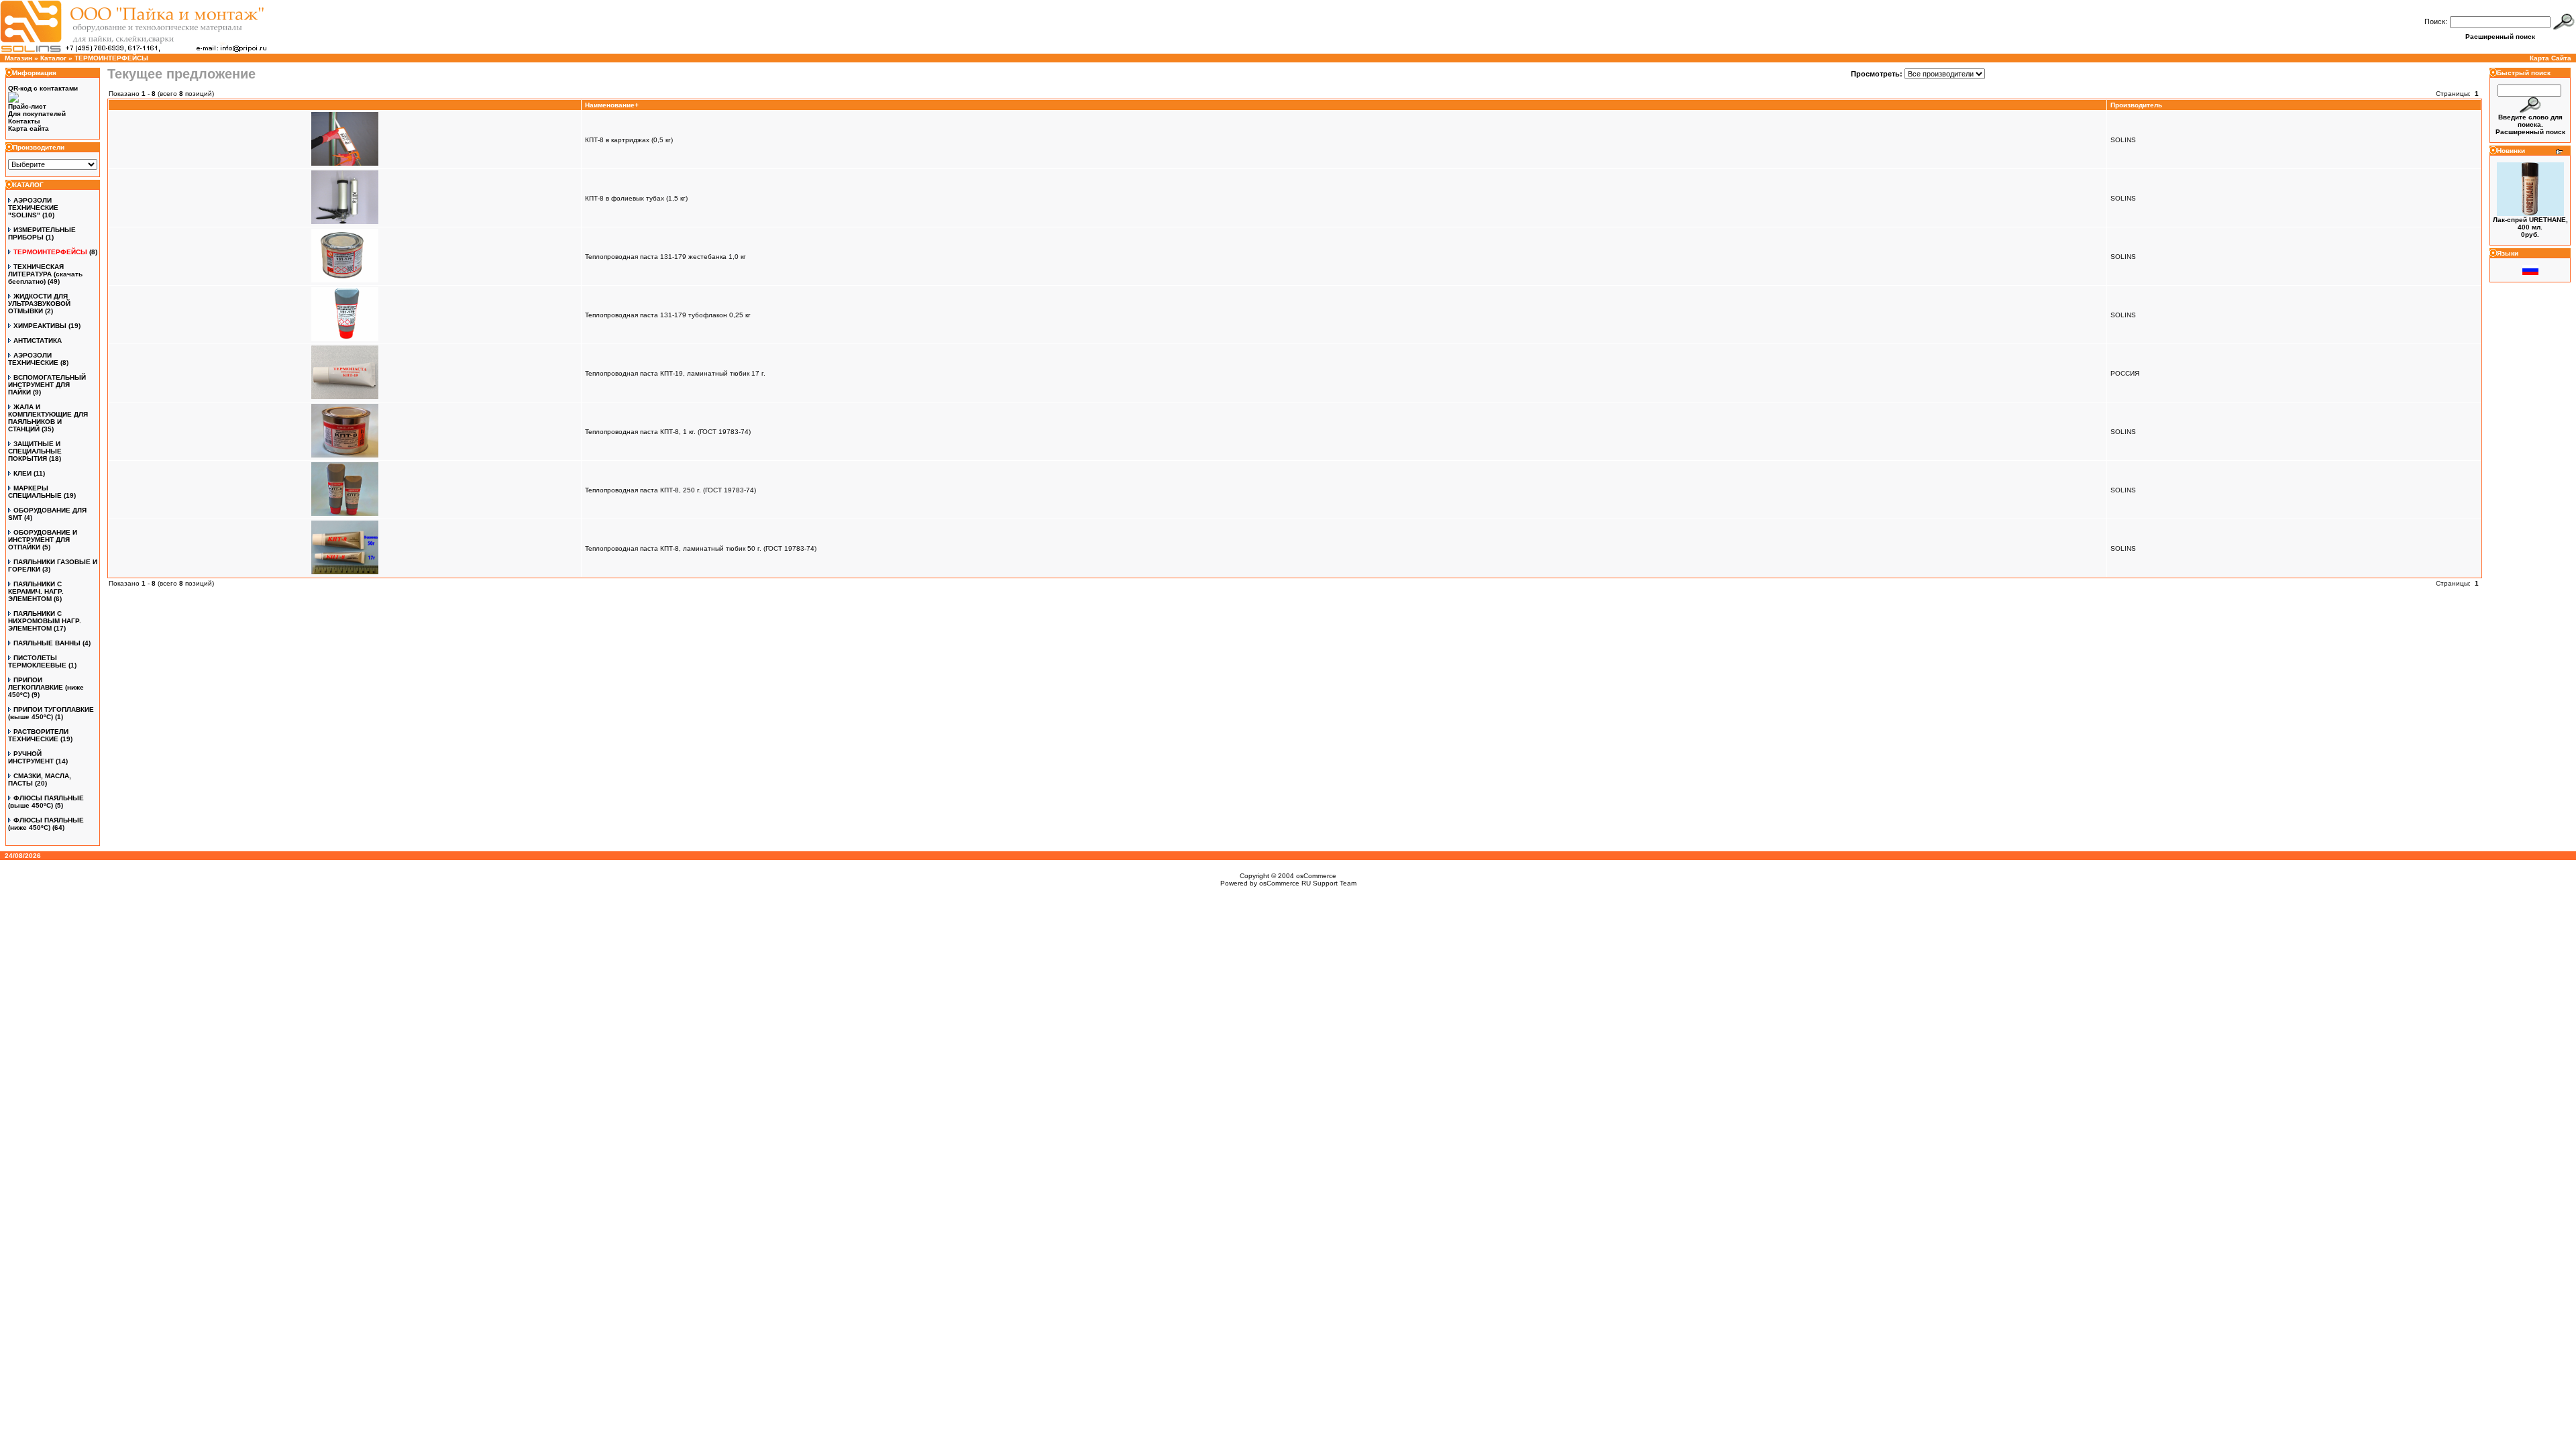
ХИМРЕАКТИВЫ (40, 326)
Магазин (18, 58)
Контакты (24, 121)
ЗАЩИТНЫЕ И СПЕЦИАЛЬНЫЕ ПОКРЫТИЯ (35, 451)
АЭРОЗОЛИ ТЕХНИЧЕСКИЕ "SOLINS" (33, 208)
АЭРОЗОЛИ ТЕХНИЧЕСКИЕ (33, 359)
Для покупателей (37, 114)
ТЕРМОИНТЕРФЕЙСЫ (111, 58)
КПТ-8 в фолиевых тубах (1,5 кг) (636, 198)
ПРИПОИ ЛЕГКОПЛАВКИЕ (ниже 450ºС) (46, 687)
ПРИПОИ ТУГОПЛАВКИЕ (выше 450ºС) (51, 713)
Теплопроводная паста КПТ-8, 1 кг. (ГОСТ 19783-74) (668, 432)
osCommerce (1316, 876)
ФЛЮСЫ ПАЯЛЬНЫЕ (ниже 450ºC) (46, 824)
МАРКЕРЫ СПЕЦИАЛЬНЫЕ (35, 492)
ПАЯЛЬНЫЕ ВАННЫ (47, 643)
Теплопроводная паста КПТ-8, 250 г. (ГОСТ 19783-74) (670, 490)
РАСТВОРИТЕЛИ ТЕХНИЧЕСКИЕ (38, 735)
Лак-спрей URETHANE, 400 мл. (2530, 223)
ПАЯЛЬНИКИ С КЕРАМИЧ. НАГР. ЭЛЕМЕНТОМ (36, 591)
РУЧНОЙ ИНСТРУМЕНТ (31, 757)
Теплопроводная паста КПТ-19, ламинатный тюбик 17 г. (675, 373)
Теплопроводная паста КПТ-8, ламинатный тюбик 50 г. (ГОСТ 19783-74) (701, 548)
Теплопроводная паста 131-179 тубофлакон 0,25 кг (668, 315)
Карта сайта (29, 128)
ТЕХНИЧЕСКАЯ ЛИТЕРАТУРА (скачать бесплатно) (45, 274)
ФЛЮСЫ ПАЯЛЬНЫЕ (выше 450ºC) (46, 802)
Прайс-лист (27, 106)
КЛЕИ (22, 473)
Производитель (2136, 105)
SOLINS (2123, 140)
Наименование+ (612, 105)
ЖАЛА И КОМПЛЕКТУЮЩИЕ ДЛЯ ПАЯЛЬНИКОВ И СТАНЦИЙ (48, 418)
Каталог (53, 58)
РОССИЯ (2125, 373)
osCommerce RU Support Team (1308, 883)
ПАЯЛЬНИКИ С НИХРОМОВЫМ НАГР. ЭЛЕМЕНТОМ (45, 621)
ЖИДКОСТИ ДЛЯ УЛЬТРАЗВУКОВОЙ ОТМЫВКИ (39, 304)
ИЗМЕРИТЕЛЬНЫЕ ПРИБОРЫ (42, 233)
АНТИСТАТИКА (38, 340)
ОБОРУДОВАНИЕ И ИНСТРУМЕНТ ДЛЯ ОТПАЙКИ (43, 540)
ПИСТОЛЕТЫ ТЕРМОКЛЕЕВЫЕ (37, 661)
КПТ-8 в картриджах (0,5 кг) (629, 140)
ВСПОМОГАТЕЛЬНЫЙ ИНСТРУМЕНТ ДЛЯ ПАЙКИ (47, 385)
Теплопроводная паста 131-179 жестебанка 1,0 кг (665, 257)
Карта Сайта (2551, 58)
